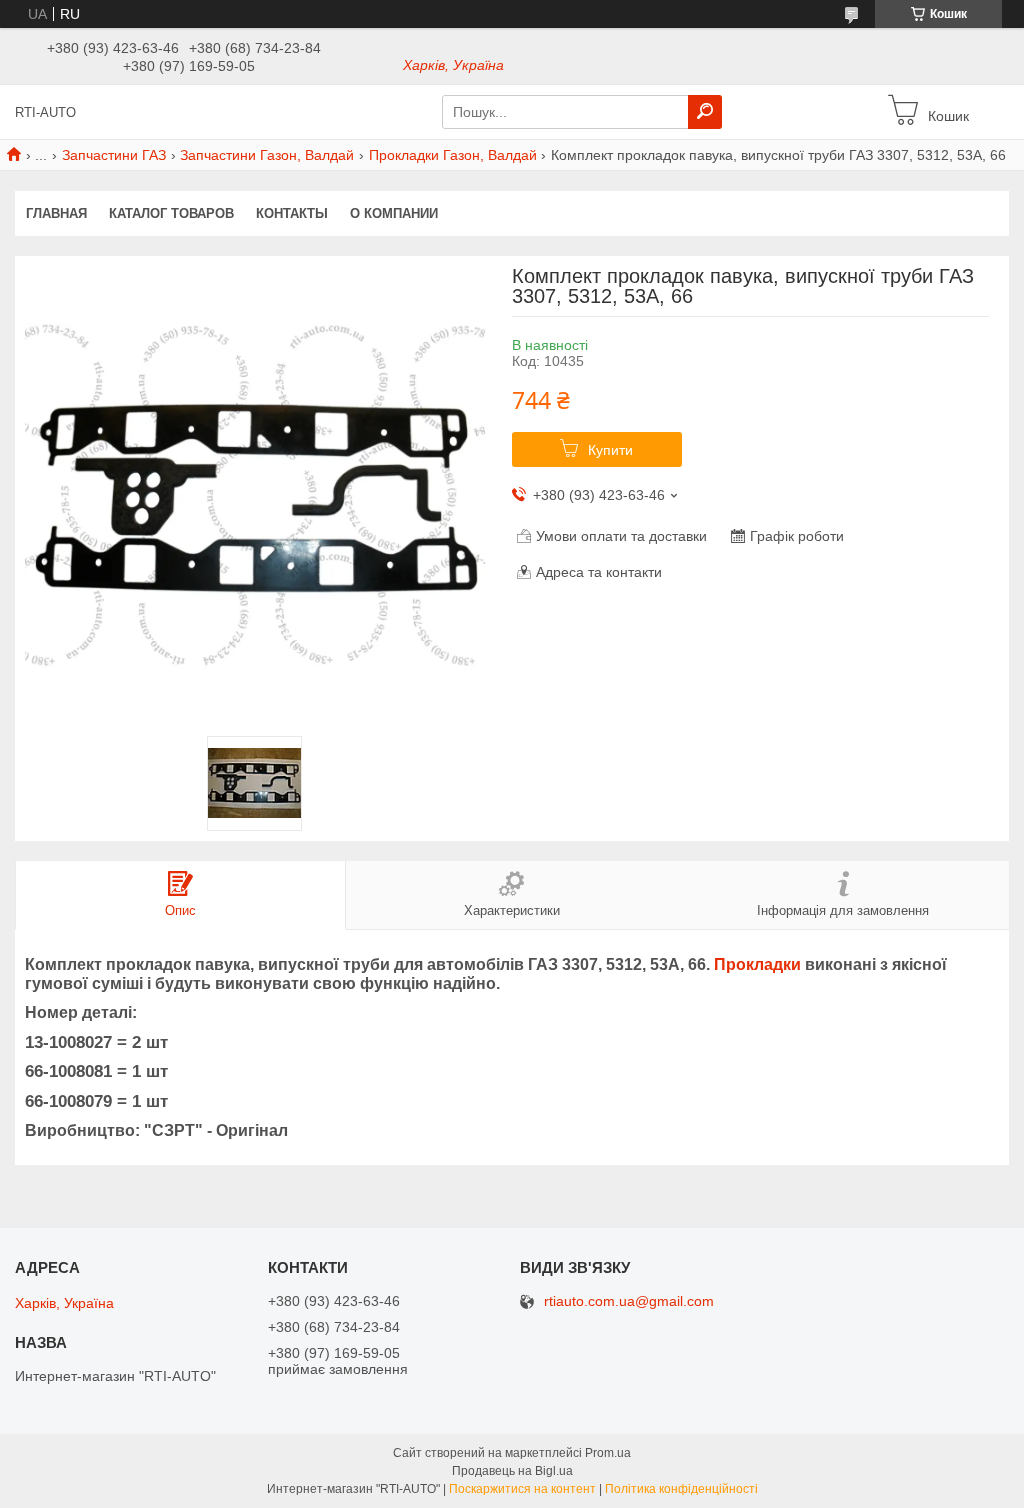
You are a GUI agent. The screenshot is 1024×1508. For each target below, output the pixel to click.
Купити (610, 450)
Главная (56, 213)
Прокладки (757, 964)
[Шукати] (705, 112)
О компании (394, 213)
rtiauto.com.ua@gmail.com (629, 1301)
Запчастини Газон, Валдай (267, 155)
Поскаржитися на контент (522, 1489)
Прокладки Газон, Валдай (453, 155)
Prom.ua (608, 1453)
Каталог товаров (171, 213)
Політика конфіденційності (681, 1489)
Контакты (292, 213)
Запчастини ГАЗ (114, 155)
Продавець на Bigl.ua (512, 1471)
